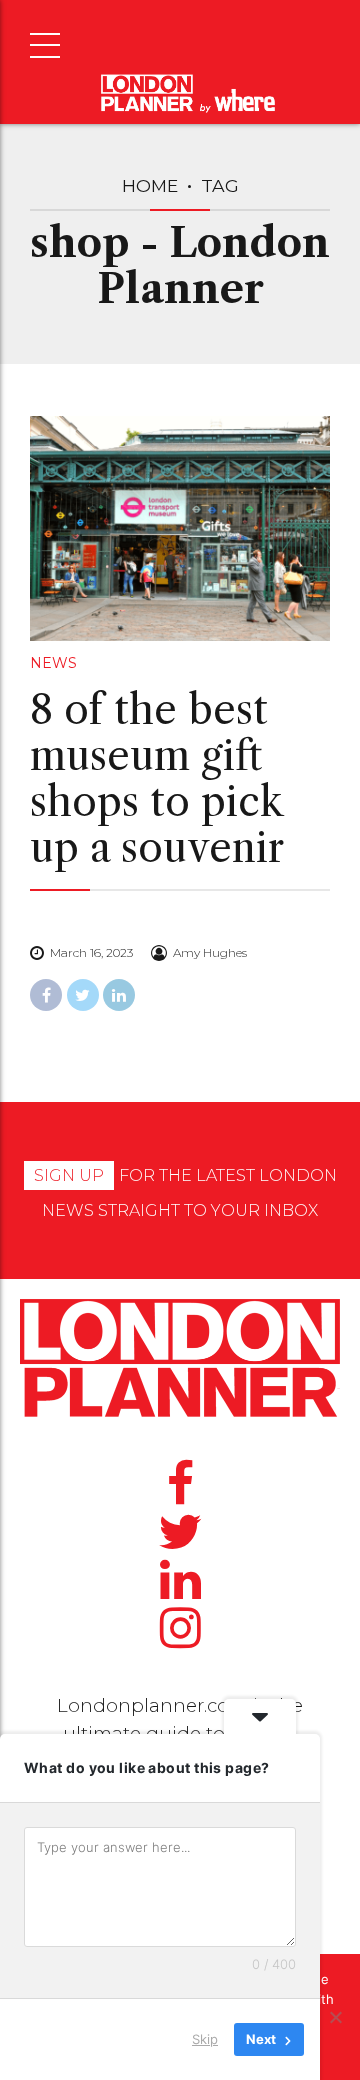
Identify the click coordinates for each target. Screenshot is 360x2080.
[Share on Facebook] (46, 995)
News (53, 663)
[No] (335, 2017)
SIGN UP (69, 1175)
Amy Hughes (210, 952)
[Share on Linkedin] (119, 995)
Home (150, 185)
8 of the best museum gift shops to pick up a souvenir (157, 778)
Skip (205, 2039)
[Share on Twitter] (83, 995)
